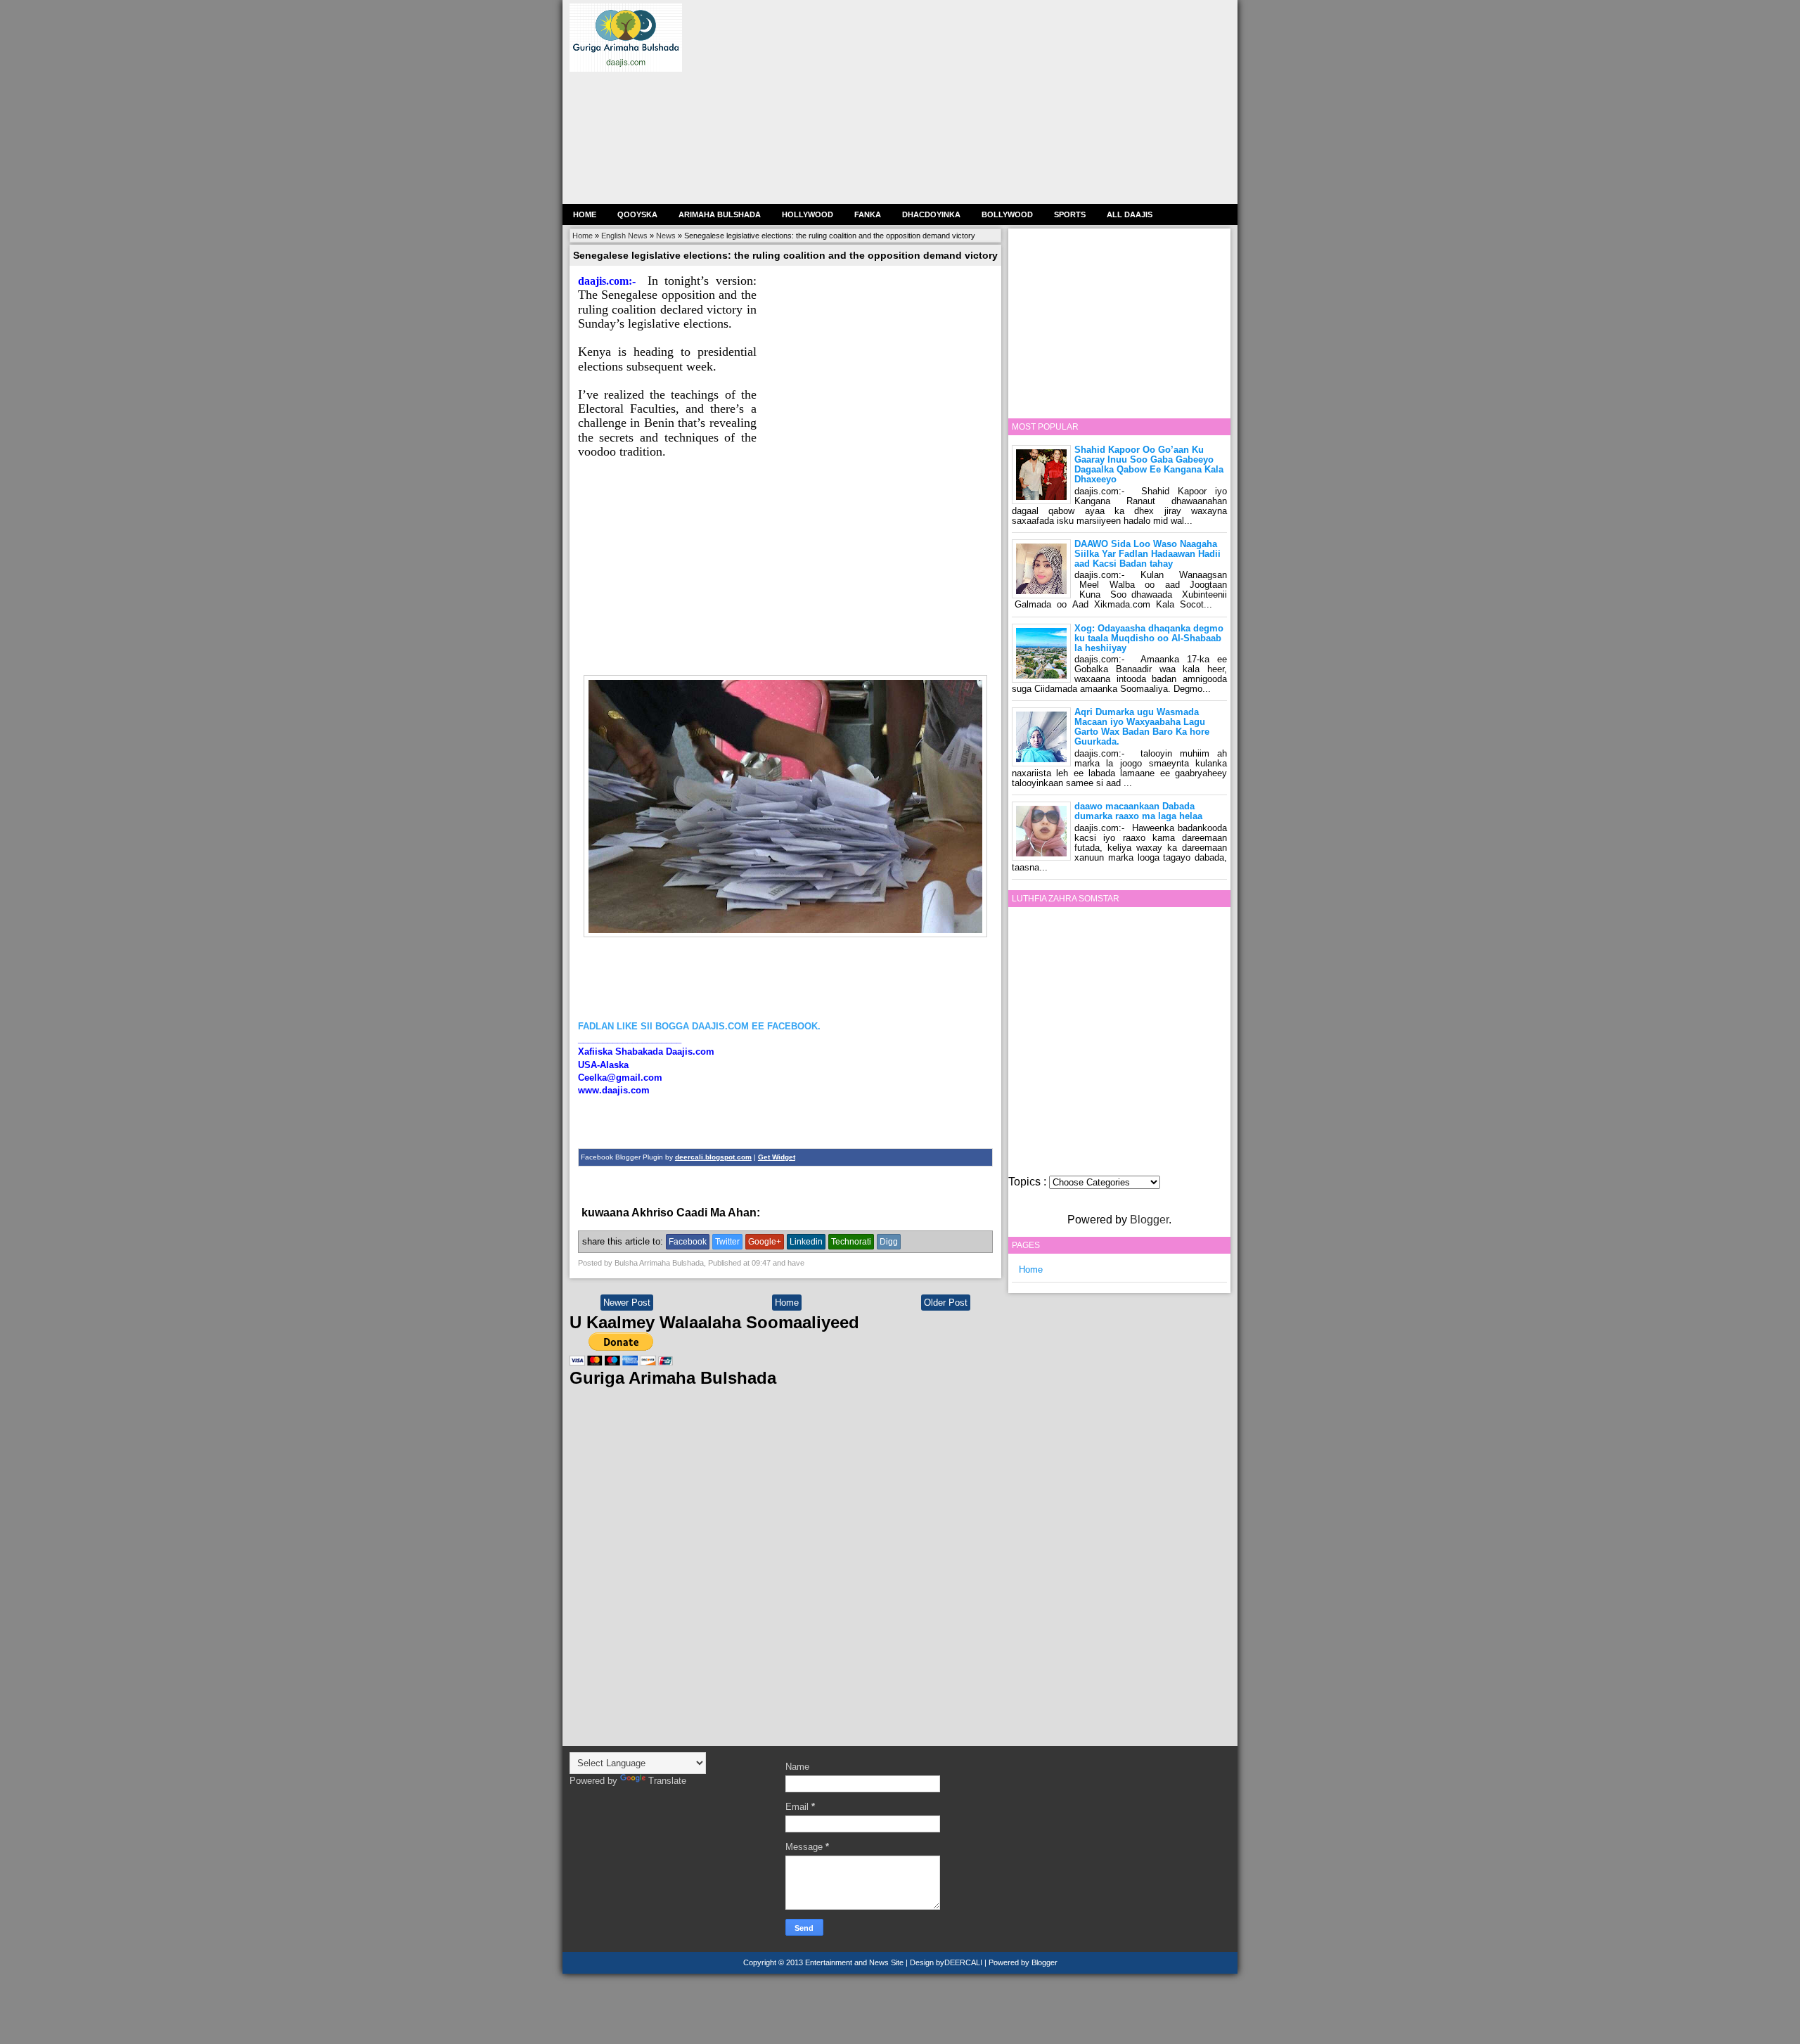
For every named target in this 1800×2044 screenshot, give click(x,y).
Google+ (765, 1242)
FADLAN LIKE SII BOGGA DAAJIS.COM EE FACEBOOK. (699, 1026)
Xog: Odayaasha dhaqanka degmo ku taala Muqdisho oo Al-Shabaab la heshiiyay (1149, 638)
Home (585, 214)
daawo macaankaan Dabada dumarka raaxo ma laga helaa (1138, 811)
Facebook (688, 1242)
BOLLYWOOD (1007, 214)
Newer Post (627, 1303)
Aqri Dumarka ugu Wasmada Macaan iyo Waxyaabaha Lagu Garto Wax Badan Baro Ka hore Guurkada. (1142, 727)
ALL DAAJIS (1130, 214)
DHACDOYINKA (931, 214)
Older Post (946, 1303)
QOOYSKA (637, 214)
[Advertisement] (966, 102)
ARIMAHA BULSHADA (720, 214)
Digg (889, 1242)
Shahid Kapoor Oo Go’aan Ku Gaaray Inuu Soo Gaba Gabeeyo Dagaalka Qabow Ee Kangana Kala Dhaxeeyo (1149, 464)
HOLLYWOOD (808, 214)
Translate (667, 1781)
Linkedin (806, 1242)
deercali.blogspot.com (713, 1157)
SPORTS (1070, 214)
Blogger (1149, 1220)
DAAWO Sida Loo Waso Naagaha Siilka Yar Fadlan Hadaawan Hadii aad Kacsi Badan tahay (1147, 554)
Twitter (727, 1242)
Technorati (851, 1242)
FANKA (868, 214)
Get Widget (777, 1157)
